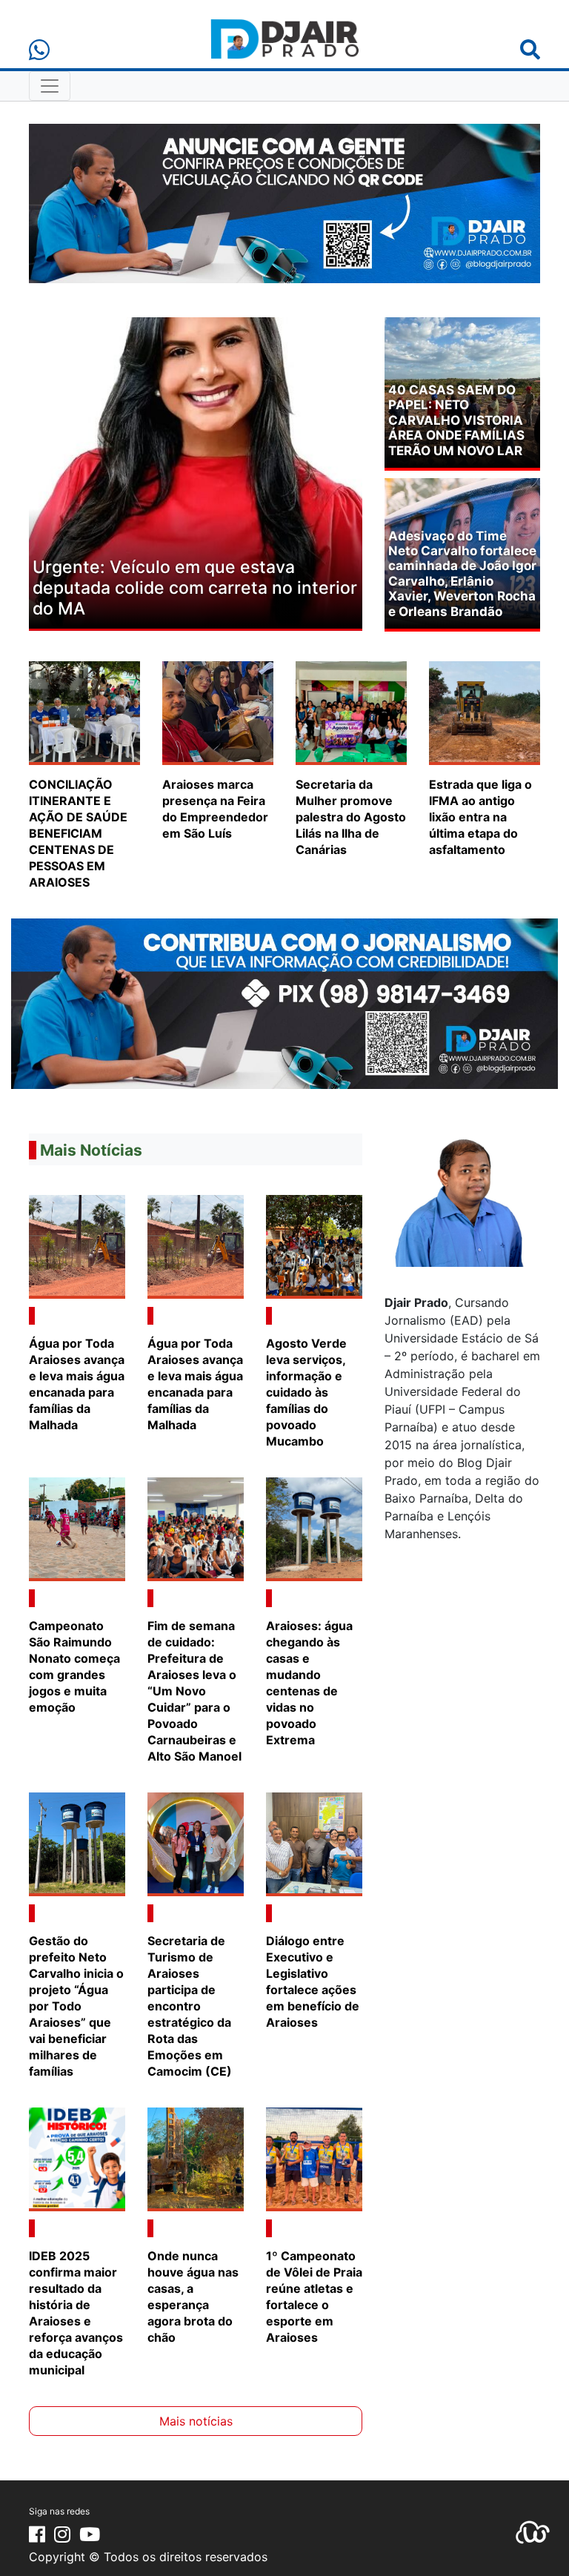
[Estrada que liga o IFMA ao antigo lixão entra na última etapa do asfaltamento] (485, 712)
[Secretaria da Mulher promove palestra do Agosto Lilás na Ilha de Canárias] (351, 712)
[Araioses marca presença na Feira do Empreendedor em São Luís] (218, 712)
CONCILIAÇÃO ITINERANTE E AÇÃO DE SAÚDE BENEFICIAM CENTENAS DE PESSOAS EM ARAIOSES (78, 833)
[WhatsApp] (39, 50)
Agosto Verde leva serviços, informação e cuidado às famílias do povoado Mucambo (306, 1392)
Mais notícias (196, 2421)
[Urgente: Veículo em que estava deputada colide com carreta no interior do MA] (196, 471)
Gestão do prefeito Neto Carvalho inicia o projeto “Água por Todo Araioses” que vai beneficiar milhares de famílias (76, 2006)
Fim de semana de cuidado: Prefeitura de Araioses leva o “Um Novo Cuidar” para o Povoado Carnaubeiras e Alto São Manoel (194, 1691)
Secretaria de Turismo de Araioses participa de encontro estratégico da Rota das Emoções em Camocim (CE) (193, 2006)
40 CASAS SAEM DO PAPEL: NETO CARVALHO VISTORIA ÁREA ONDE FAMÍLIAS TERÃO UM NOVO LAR (456, 420)
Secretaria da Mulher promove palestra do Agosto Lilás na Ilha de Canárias (351, 817)
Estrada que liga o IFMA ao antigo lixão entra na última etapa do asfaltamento (480, 817)
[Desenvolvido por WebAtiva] (533, 2531)
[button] (54, 474)
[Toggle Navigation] (50, 86)
